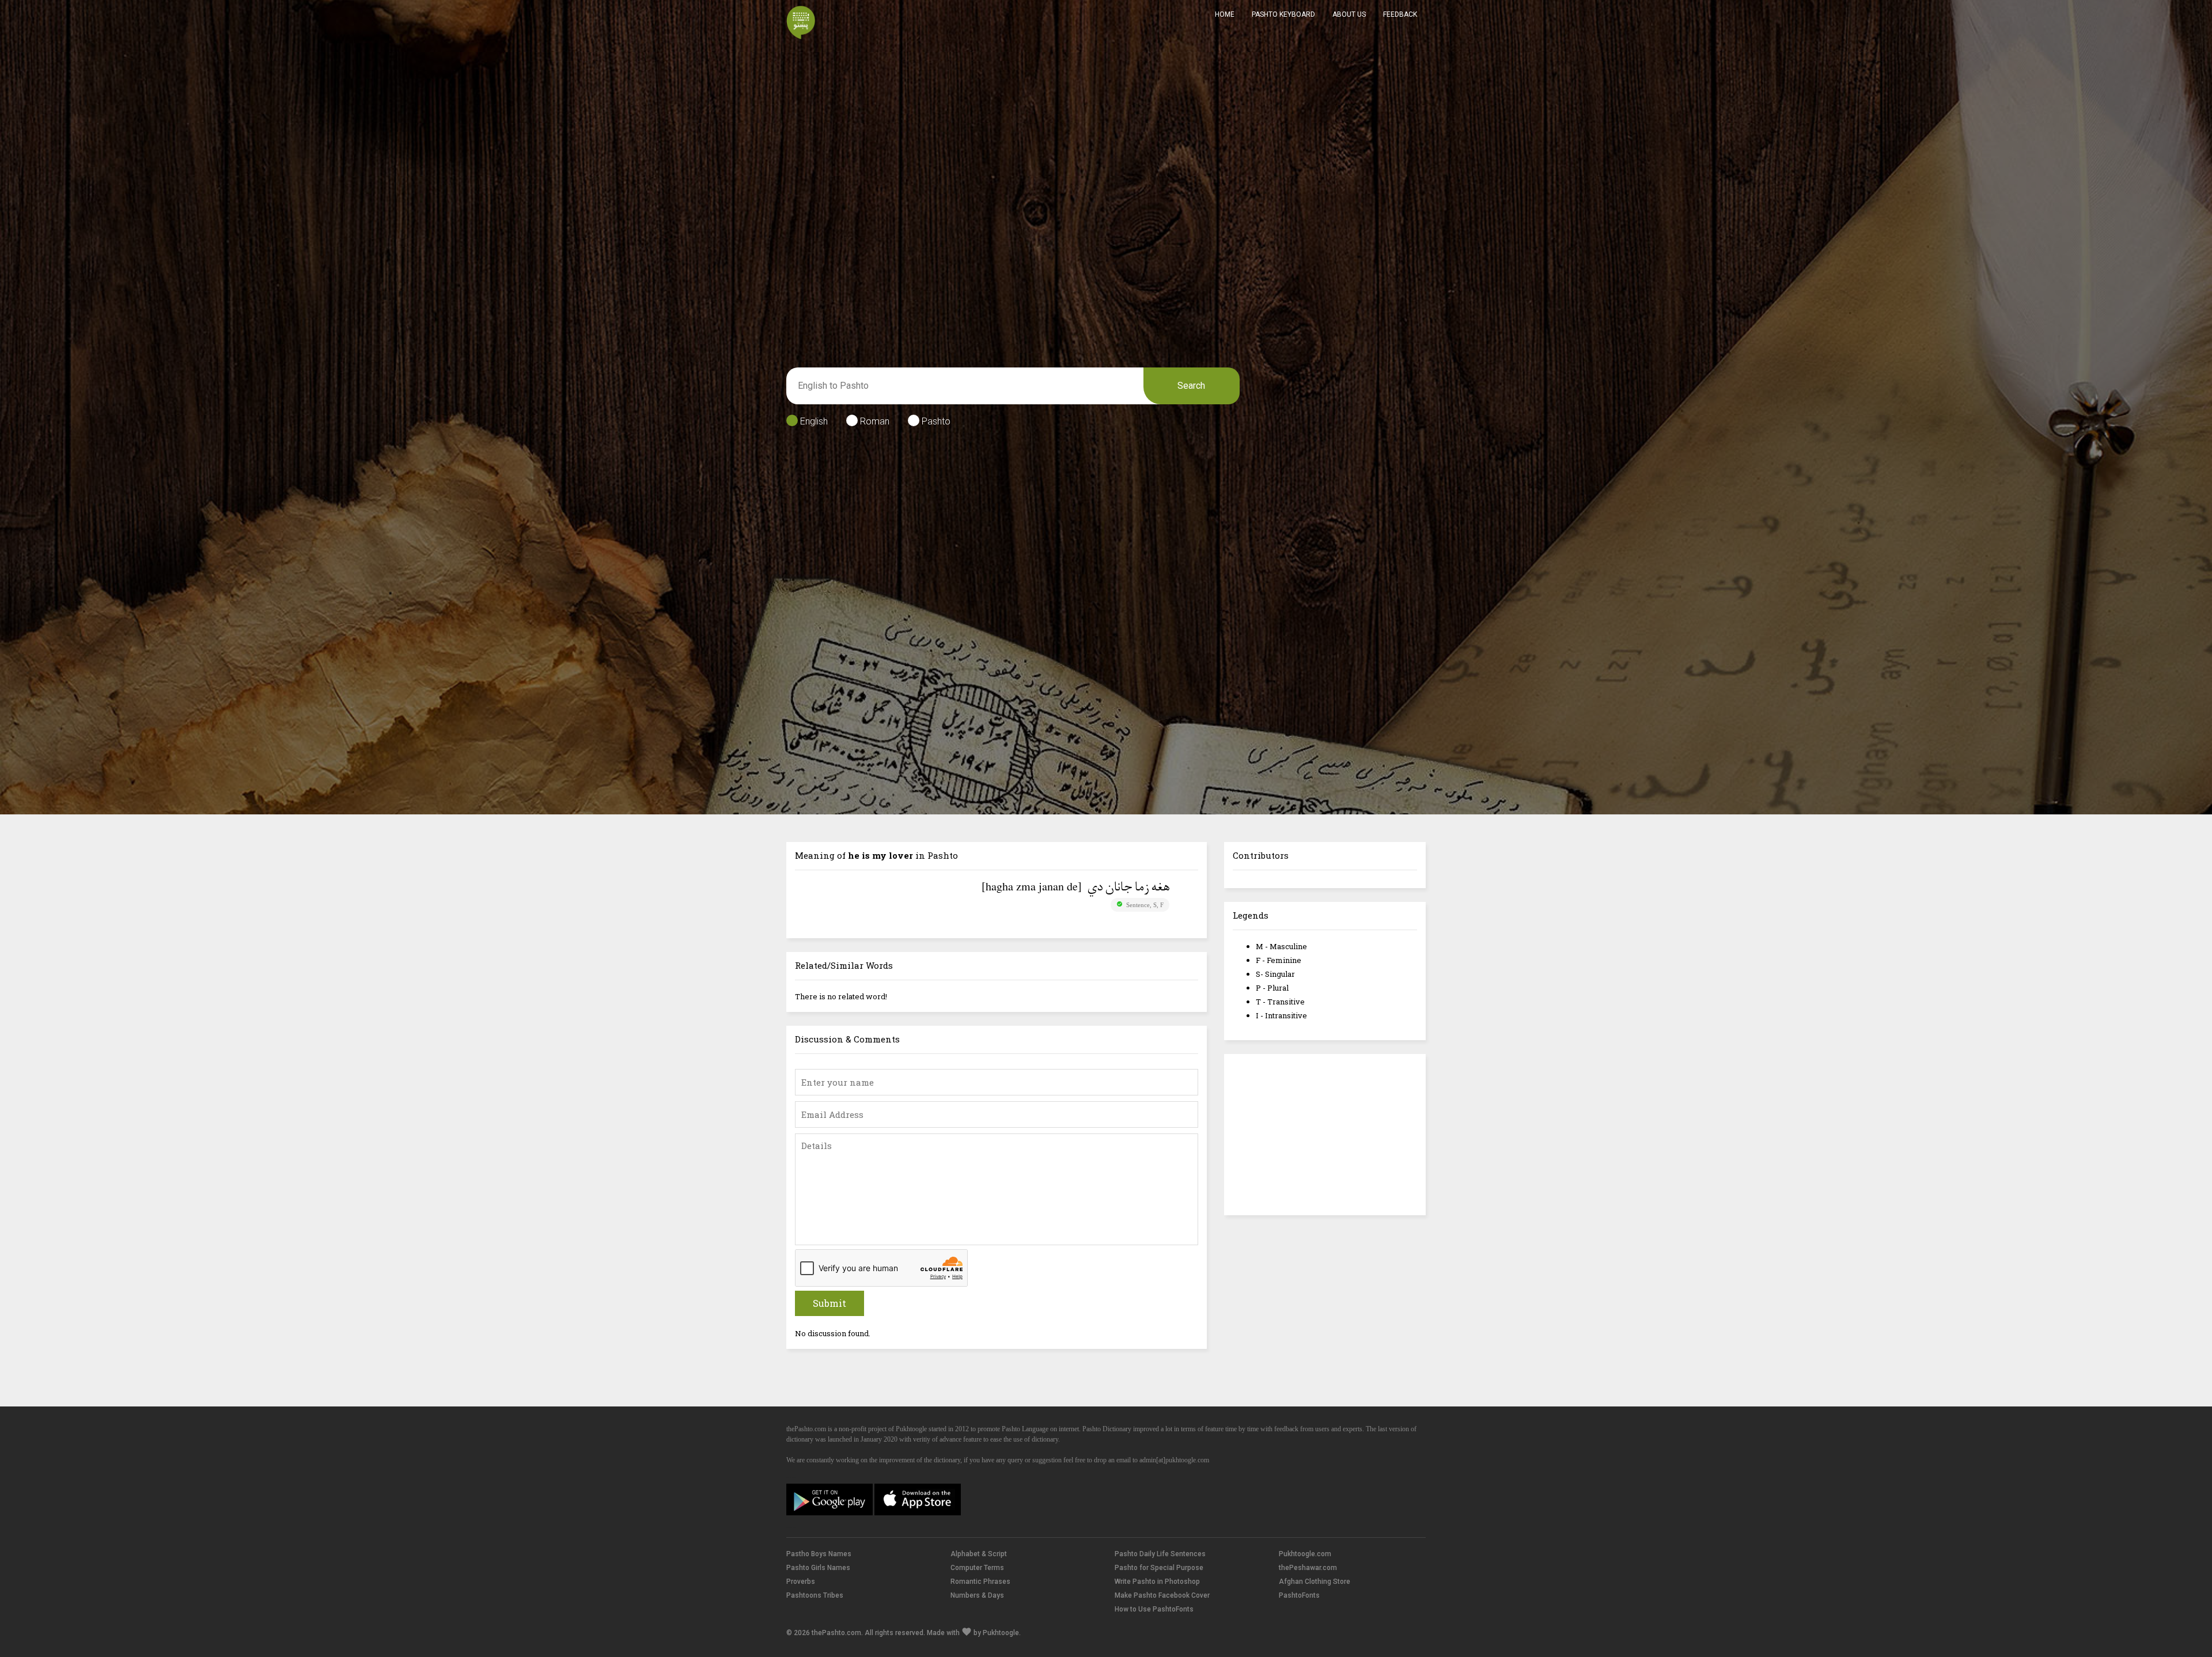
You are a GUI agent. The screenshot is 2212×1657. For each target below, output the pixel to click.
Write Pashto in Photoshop (1157, 1582)
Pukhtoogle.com (1305, 1554)
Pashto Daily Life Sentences (1160, 1554)
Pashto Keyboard (1283, 14)
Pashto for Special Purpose (1159, 1568)
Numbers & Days (977, 1595)
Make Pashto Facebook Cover (1162, 1595)
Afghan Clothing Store (1315, 1582)
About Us (1349, 14)
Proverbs (801, 1582)
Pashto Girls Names (818, 1568)
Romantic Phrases (980, 1582)
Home (1225, 14)
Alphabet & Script (979, 1554)
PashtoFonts (1299, 1595)
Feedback (1400, 14)
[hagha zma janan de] (1032, 886)
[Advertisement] (1325, 1135)
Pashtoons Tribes (815, 1595)
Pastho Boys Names (819, 1554)
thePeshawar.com (1308, 1568)
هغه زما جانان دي (1128, 888)
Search (1191, 386)
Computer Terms (977, 1568)
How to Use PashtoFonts (1154, 1609)
